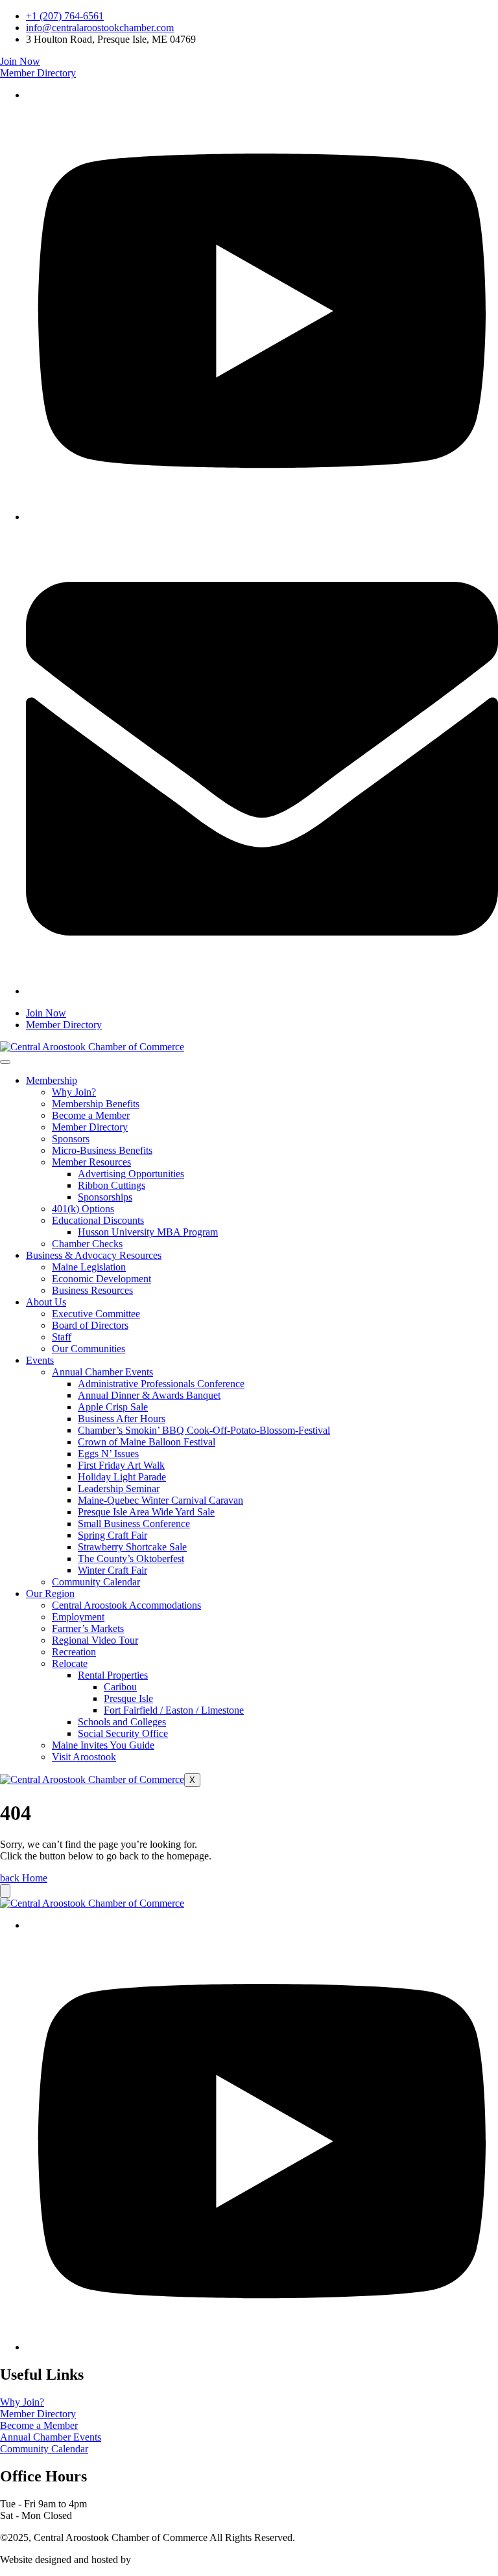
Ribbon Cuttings (112, 1185)
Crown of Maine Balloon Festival (147, 1442)
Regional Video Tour (95, 1640)
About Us (46, 1302)
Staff (62, 1337)
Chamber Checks (87, 1244)
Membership (52, 1080)
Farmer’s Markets (88, 1628)
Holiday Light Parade (122, 1477)
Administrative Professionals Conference (161, 1384)
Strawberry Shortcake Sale (132, 1547)
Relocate (70, 1663)
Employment (78, 1617)
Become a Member (91, 1115)
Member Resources (91, 1162)
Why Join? (74, 1092)
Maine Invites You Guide (103, 1745)
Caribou (120, 1687)
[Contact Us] (262, 991)
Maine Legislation (89, 1267)
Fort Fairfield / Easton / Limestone (174, 1710)
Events (40, 1360)
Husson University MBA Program (148, 1232)
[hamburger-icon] (5, 1062)
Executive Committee (96, 1314)
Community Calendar (96, 1582)
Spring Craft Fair (113, 1535)
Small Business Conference (134, 1524)
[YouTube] (262, 517)
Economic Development (101, 1279)
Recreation (74, 1652)
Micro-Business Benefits (102, 1150)
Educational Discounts (98, 1220)
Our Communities (89, 1349)
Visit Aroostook (84, 1757)
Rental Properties (113, 1675)
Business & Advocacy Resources (94, 1255)
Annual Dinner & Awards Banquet (149, 1395)
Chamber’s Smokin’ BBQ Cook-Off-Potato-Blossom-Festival (204, 1430)
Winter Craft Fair (113, 1570)
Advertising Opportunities (131, 1174)
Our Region (50, 1593)
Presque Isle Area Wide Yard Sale (146, 1512)
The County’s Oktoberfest (131, 1558)
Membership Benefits (96, 1104)
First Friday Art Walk (121, 1465)
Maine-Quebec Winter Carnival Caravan (160, 1500)
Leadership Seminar (119, 1489)
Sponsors (71, 1139)
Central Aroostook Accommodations (126, 1605)
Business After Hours (122, 1419)
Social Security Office (123, 1733)
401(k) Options (83, 1209)
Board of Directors (90, 1325)
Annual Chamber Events (102, 1372)
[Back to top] (5, 1891)
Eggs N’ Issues (108, 1454)
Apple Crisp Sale (113, 1407)
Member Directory (90, 1127)
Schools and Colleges (122, 1722)
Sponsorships (105, 1197)
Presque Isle (128, 1698)
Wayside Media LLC (177, 2559)
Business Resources (92, 1290)
